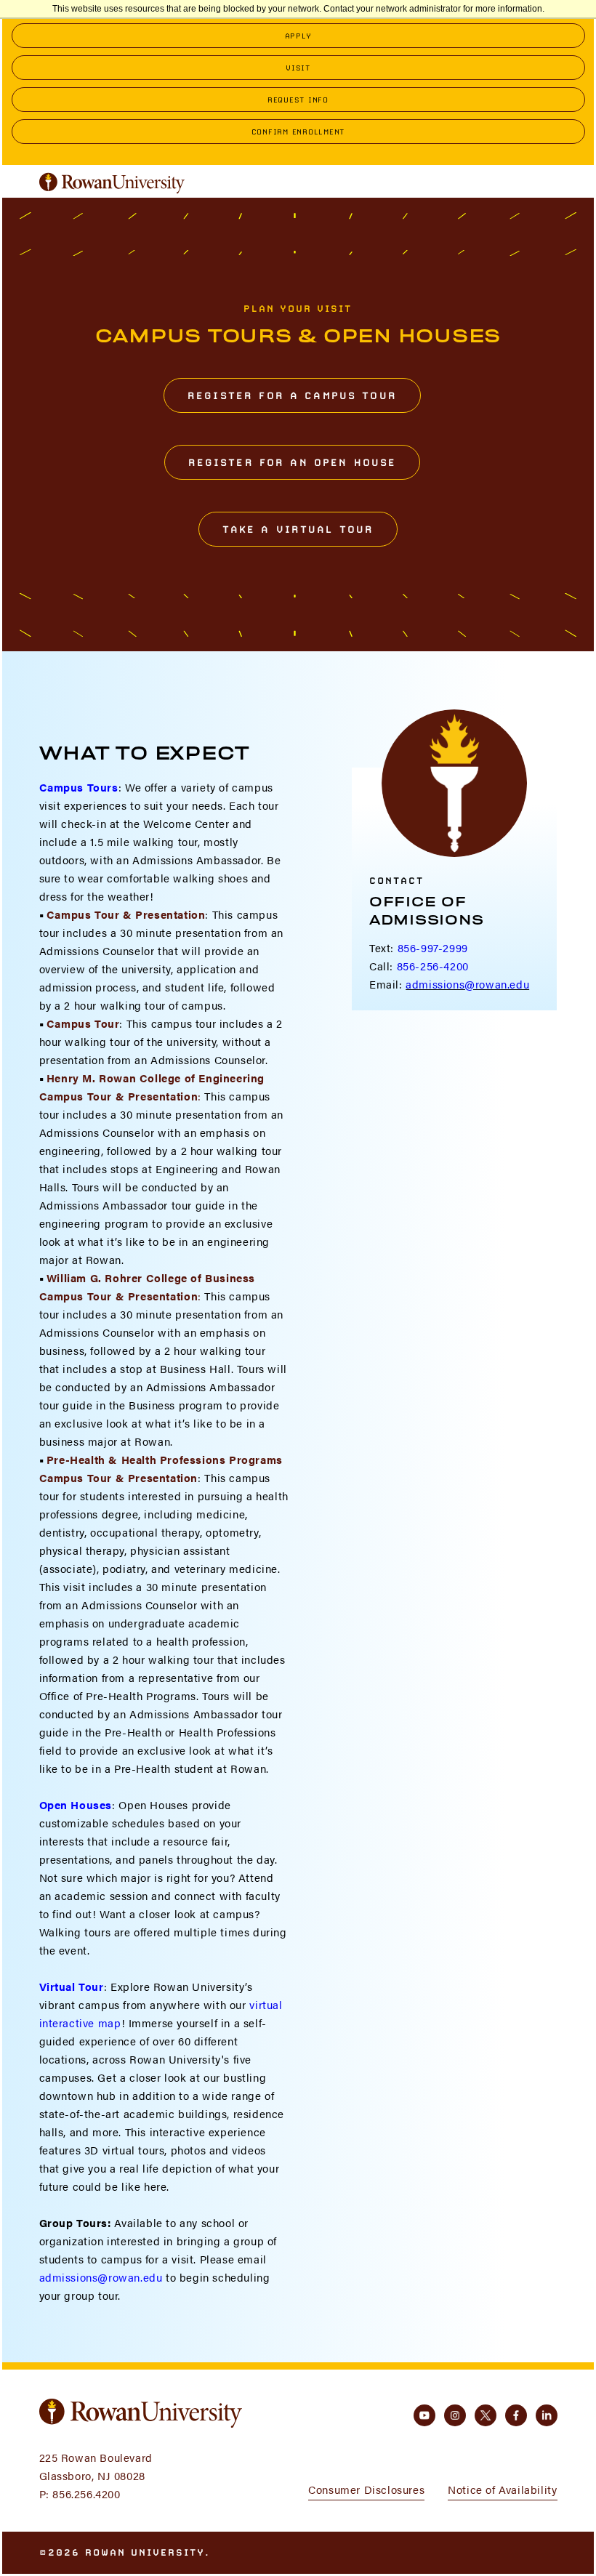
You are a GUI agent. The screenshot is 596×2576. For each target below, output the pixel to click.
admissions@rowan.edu (101, 2277)
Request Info (298, 100)
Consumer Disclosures (366, 2489)
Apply (298, 36)
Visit (298, 68)
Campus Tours (79, 787)
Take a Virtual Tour (298, 529)
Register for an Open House (293, 462)
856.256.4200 (86, 2494)
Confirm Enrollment (298, 132)
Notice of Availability (502, 2489)
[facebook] (516, 2415)
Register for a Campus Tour (292, 395)
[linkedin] (547, 2415)
